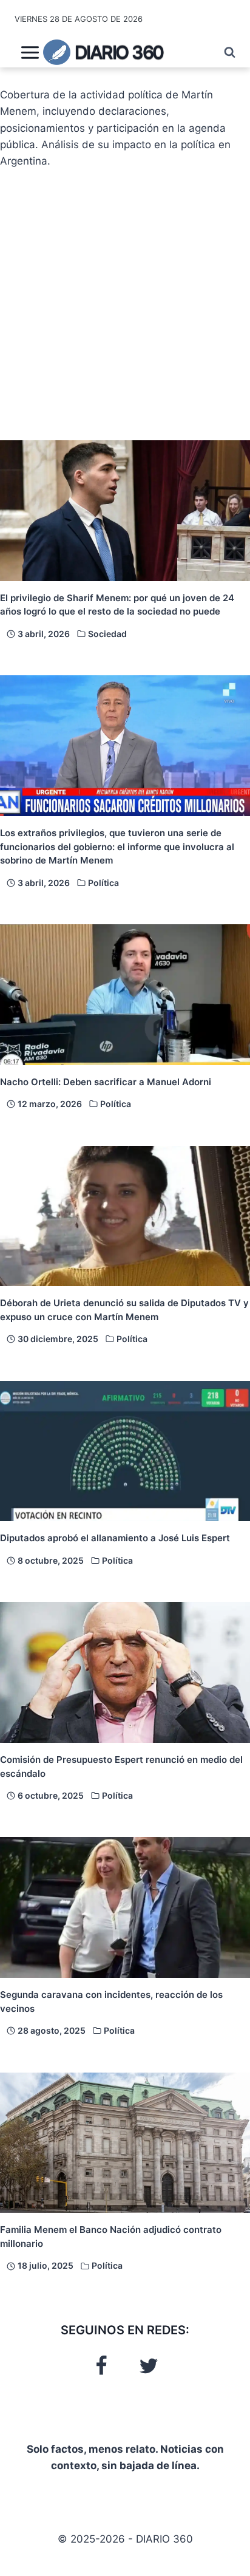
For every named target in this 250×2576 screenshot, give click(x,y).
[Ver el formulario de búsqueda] (224, 53)
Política (103, 883)
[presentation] (125, 511)
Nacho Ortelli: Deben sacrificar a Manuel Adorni (106, 1082)
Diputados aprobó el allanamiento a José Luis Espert (115, 1538)
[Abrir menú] (30, 52)
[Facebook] (101, 2366)
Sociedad (107, 634)
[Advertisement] (125, 305)
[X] (149, 2366)
